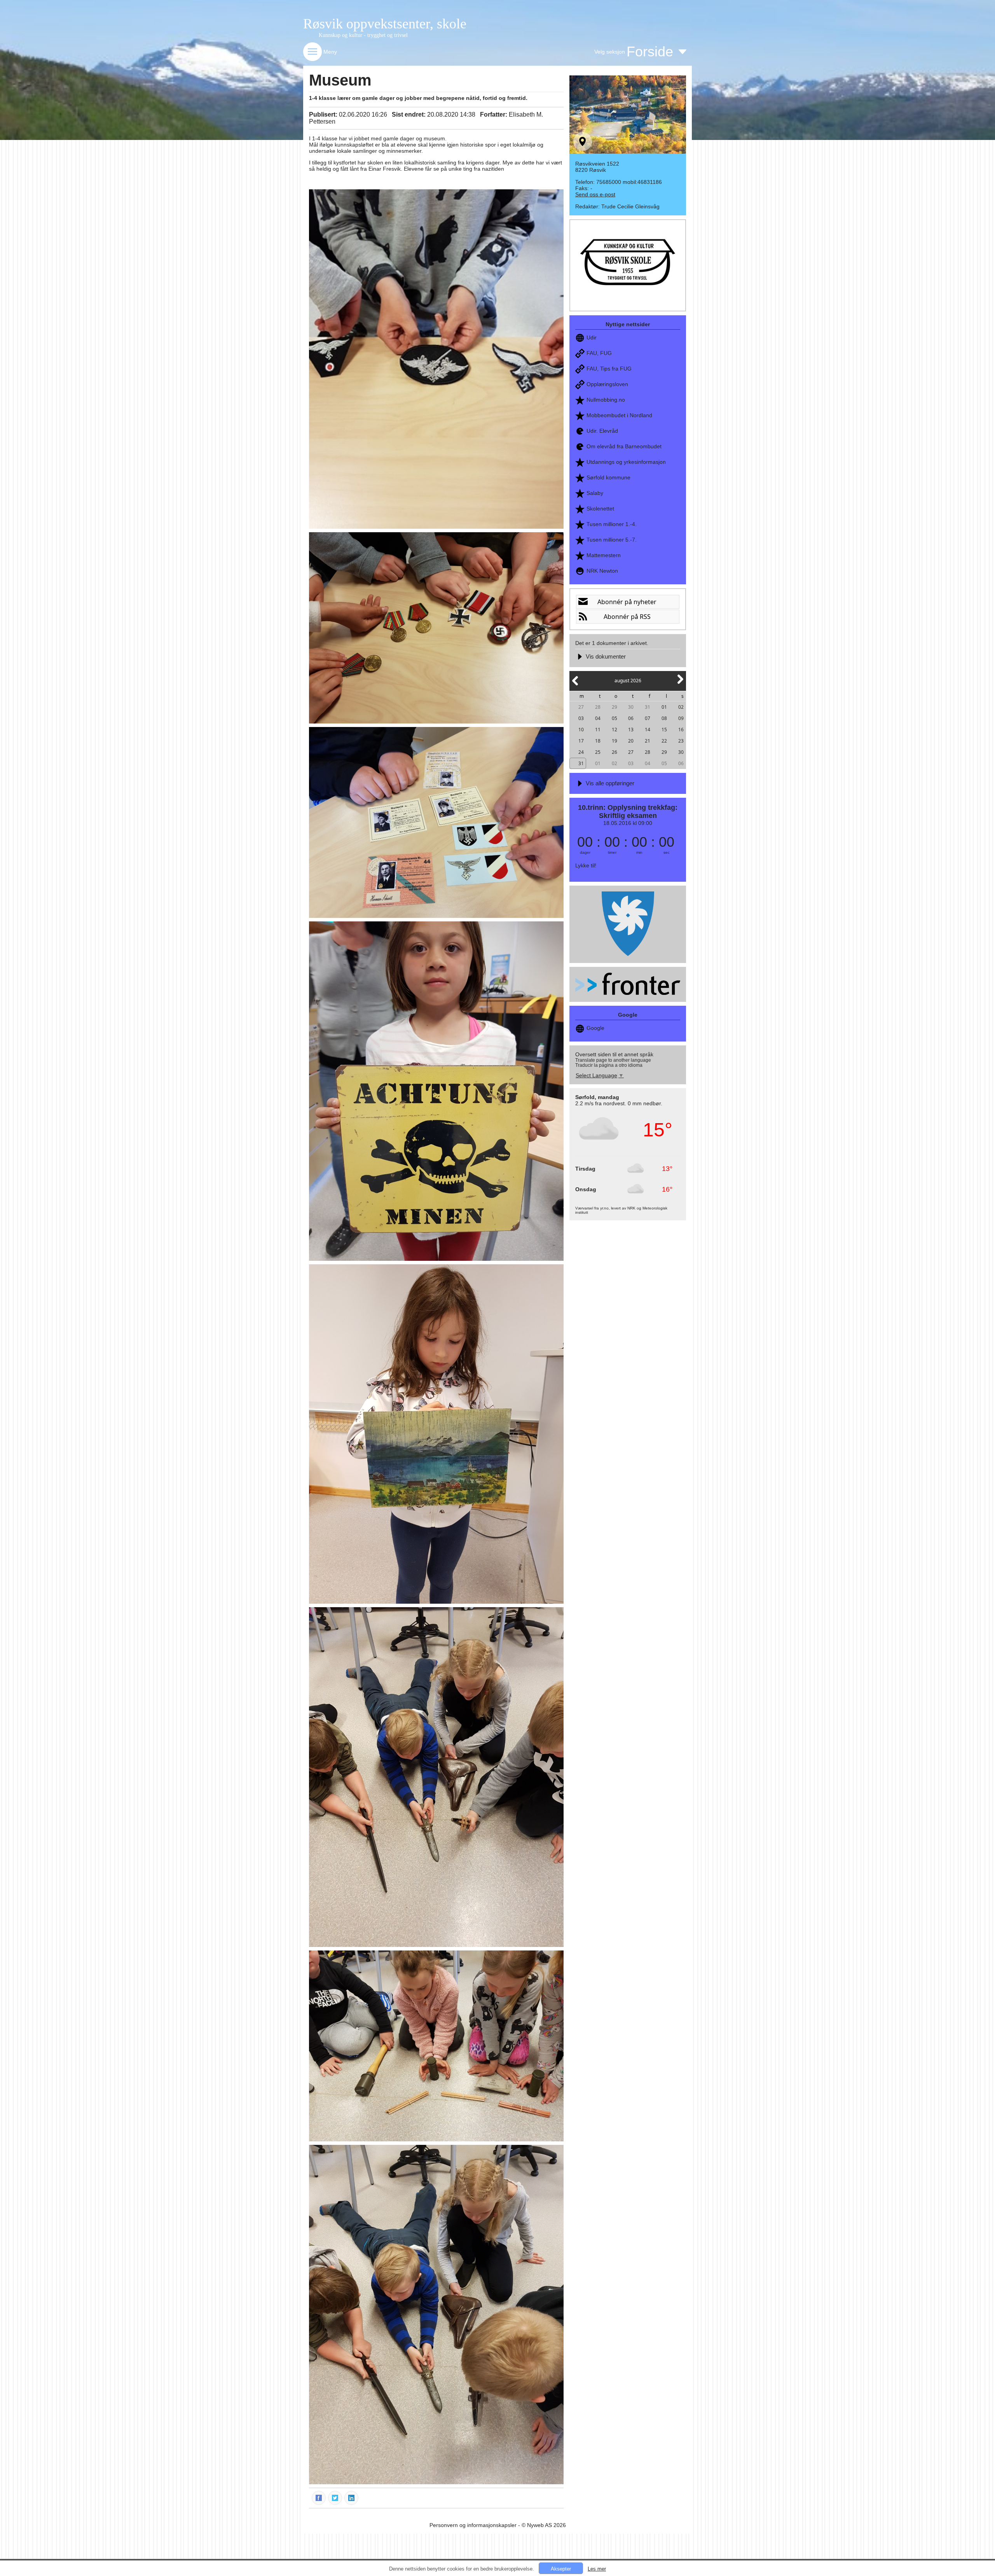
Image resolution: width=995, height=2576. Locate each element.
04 (598, 718)
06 (631, 718)
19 (614, 741)
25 (598, 752)
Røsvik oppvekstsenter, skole (385, 24)
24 (581, 752)
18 (598, 741)
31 (648, 707)
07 (648, 718)
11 (598, 730)
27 (581, 707)
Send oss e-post (595, 194)
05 (614, 718)
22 (664, 741)
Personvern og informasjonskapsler (473, 2525)
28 (598, 707)
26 (614, 752)
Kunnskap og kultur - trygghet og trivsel (363, 35)
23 (681, 741)
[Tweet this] (335, 2497)
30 (631, 707)
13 (631, 730)
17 (581, 741)
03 (581, 718)
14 (648, 730)
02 (681, 707)
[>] (680, 684)
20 (631, 741)
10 (581, 730)
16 (681, 730)
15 (664, 730)
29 (614, 707)
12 (614, 730)
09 (681, 718)
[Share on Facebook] (319, 2497)
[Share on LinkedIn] (352, 2497)
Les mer (597, 2569)
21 (648, 741)
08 (664, 718)
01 (664, 707)
